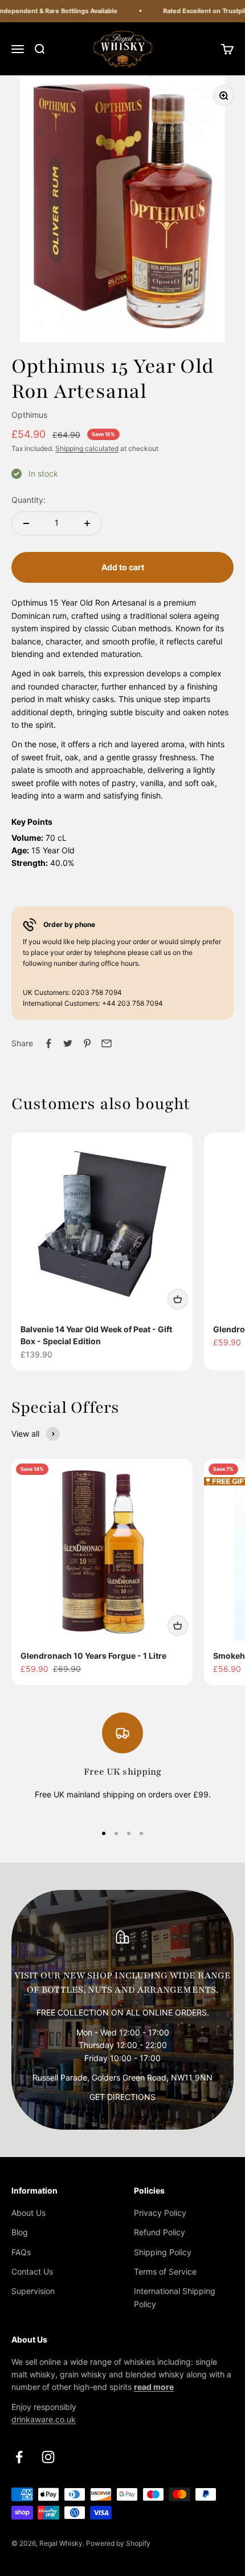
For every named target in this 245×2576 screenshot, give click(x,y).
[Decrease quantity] (26, 523)
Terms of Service (165, 2271)
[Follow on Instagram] (48, 2457)
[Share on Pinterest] (87, 1043)
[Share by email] (107, 1043)
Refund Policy (160, 2232)
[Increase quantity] (87, 523)
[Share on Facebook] (48, 1043)
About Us (28, 2213)
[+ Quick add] (178, 1299)
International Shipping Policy (175, 2297)
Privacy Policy (160, 2213)
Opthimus (29, 415)
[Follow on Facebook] (19, 2457)
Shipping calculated (87, 448)
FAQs (21, 2252)
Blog (20, 2232)
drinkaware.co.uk (44, 2419)
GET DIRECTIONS (122, 2097)
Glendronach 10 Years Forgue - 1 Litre (93, 1656)
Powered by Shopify (118, 2543)
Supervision (33, 2291)
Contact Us (32, 2271)
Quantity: (28, 500)
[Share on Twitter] (68, 1043)
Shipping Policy (163, 2252)
